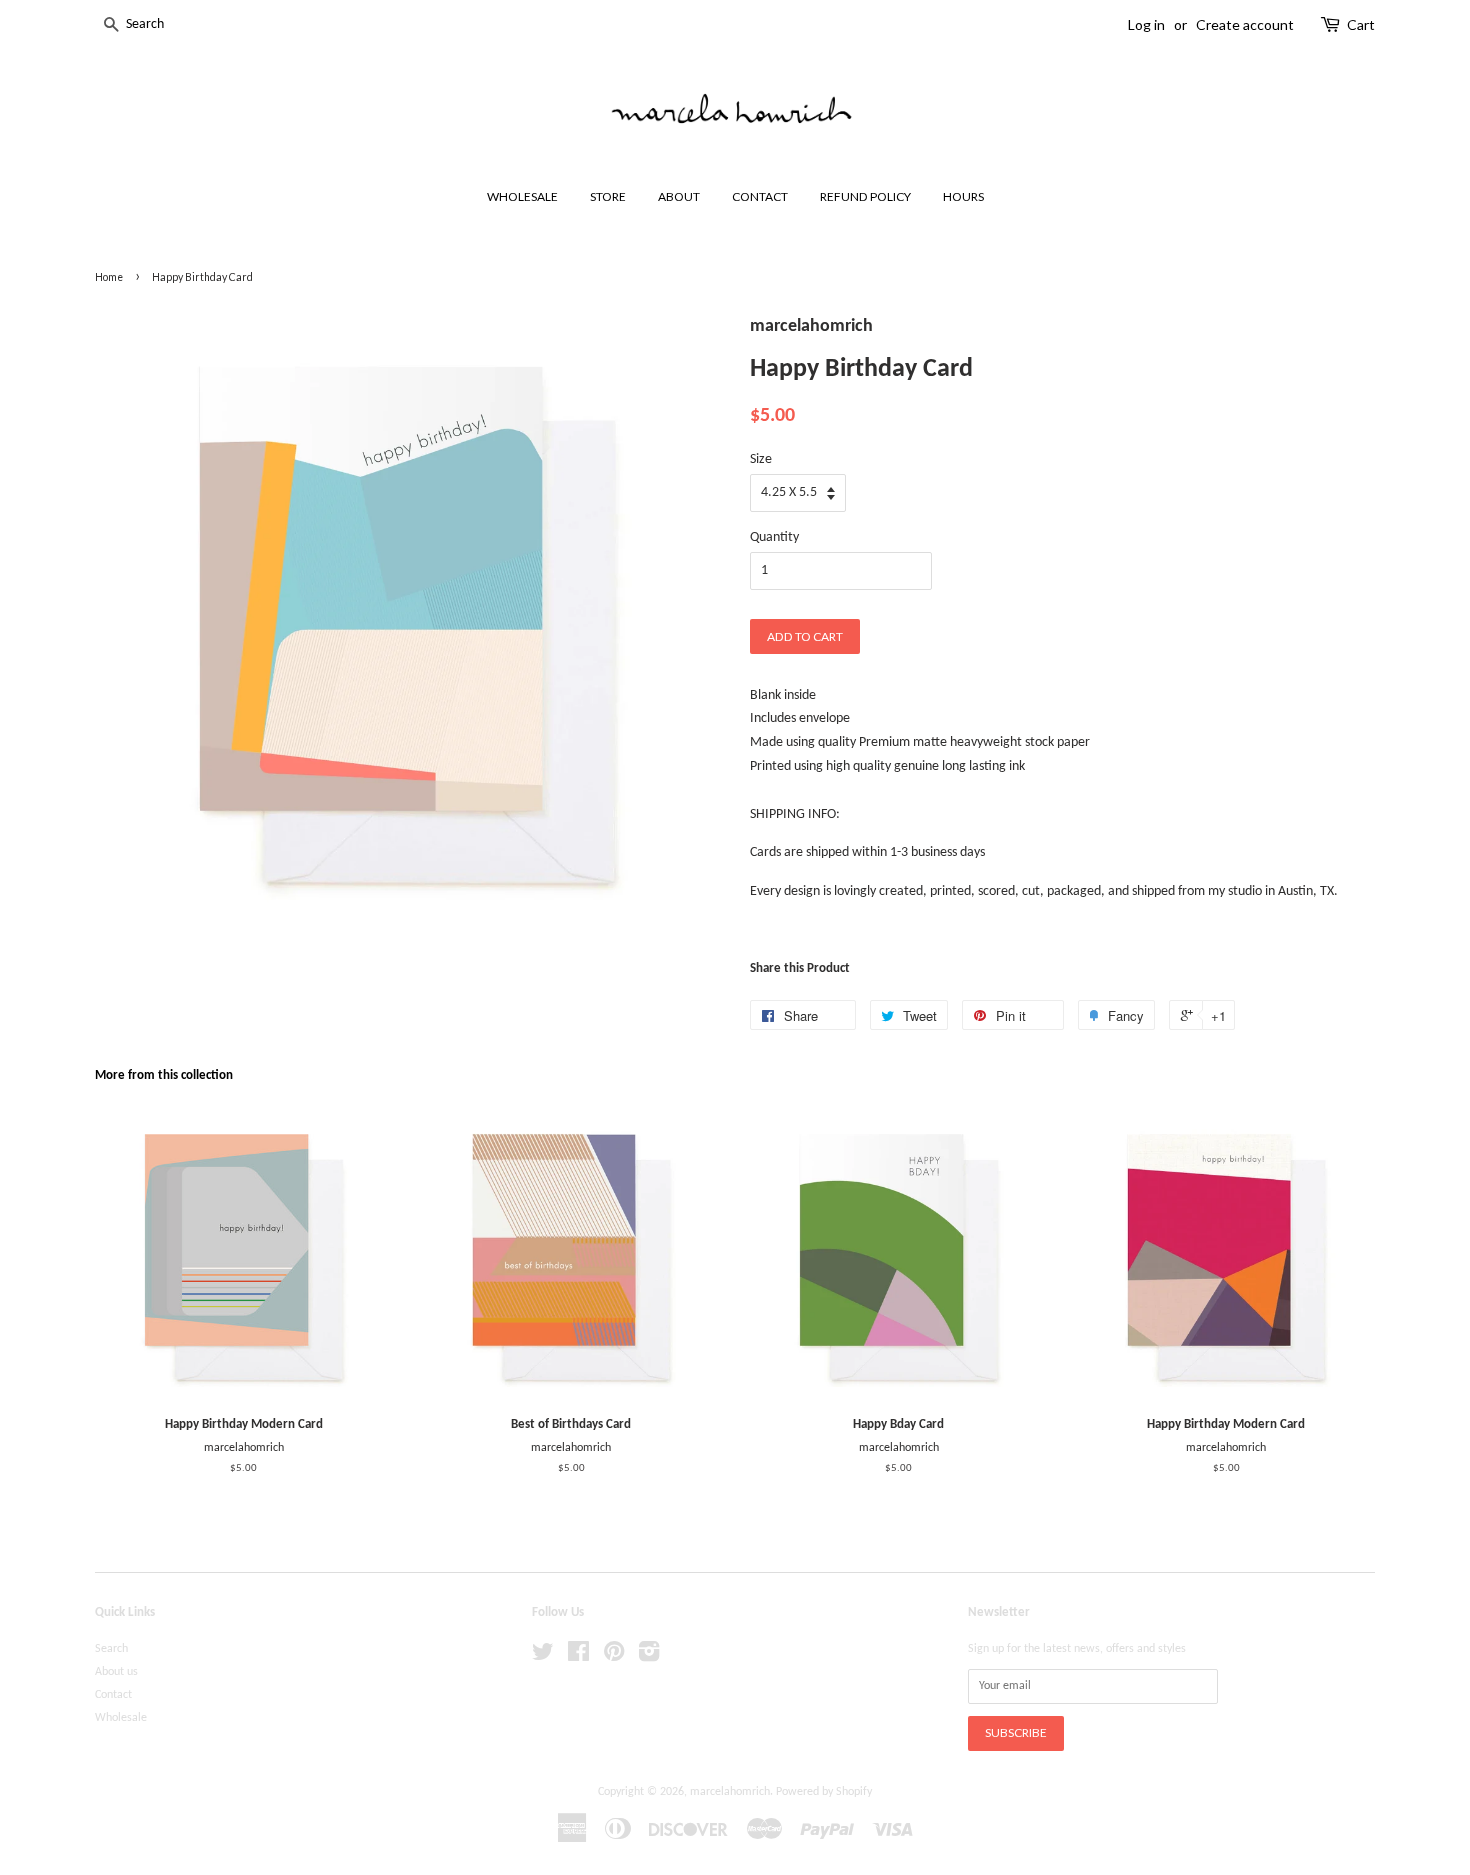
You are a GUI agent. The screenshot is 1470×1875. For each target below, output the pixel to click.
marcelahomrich (730, 1792)
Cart (1361, 24)
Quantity (774, 537)
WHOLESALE (522, 196)
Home (109, 277)
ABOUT (679, 196)
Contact (113, 1695)
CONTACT (760, 196)
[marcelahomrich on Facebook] (578, 1657)
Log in (1146, 24)
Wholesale (121, 1718)
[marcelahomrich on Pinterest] (614, 1657)
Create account (1245, 24)
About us (116, 1672)
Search (111, 1649)
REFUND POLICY (865, 196)
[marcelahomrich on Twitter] (543, 1657)
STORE (608, 196)
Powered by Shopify (824, 1792)
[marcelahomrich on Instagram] (649, 1657)
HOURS (963, 196)
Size (761, 459)
